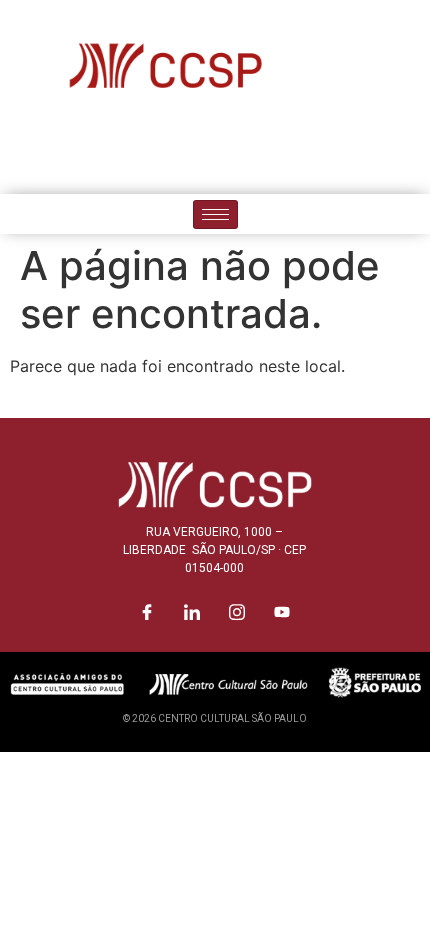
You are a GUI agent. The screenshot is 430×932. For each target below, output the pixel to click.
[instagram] (238, 150)
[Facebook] (148, 150)
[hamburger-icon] (215, 214)
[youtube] (283, 150)
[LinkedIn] (193, 150)
